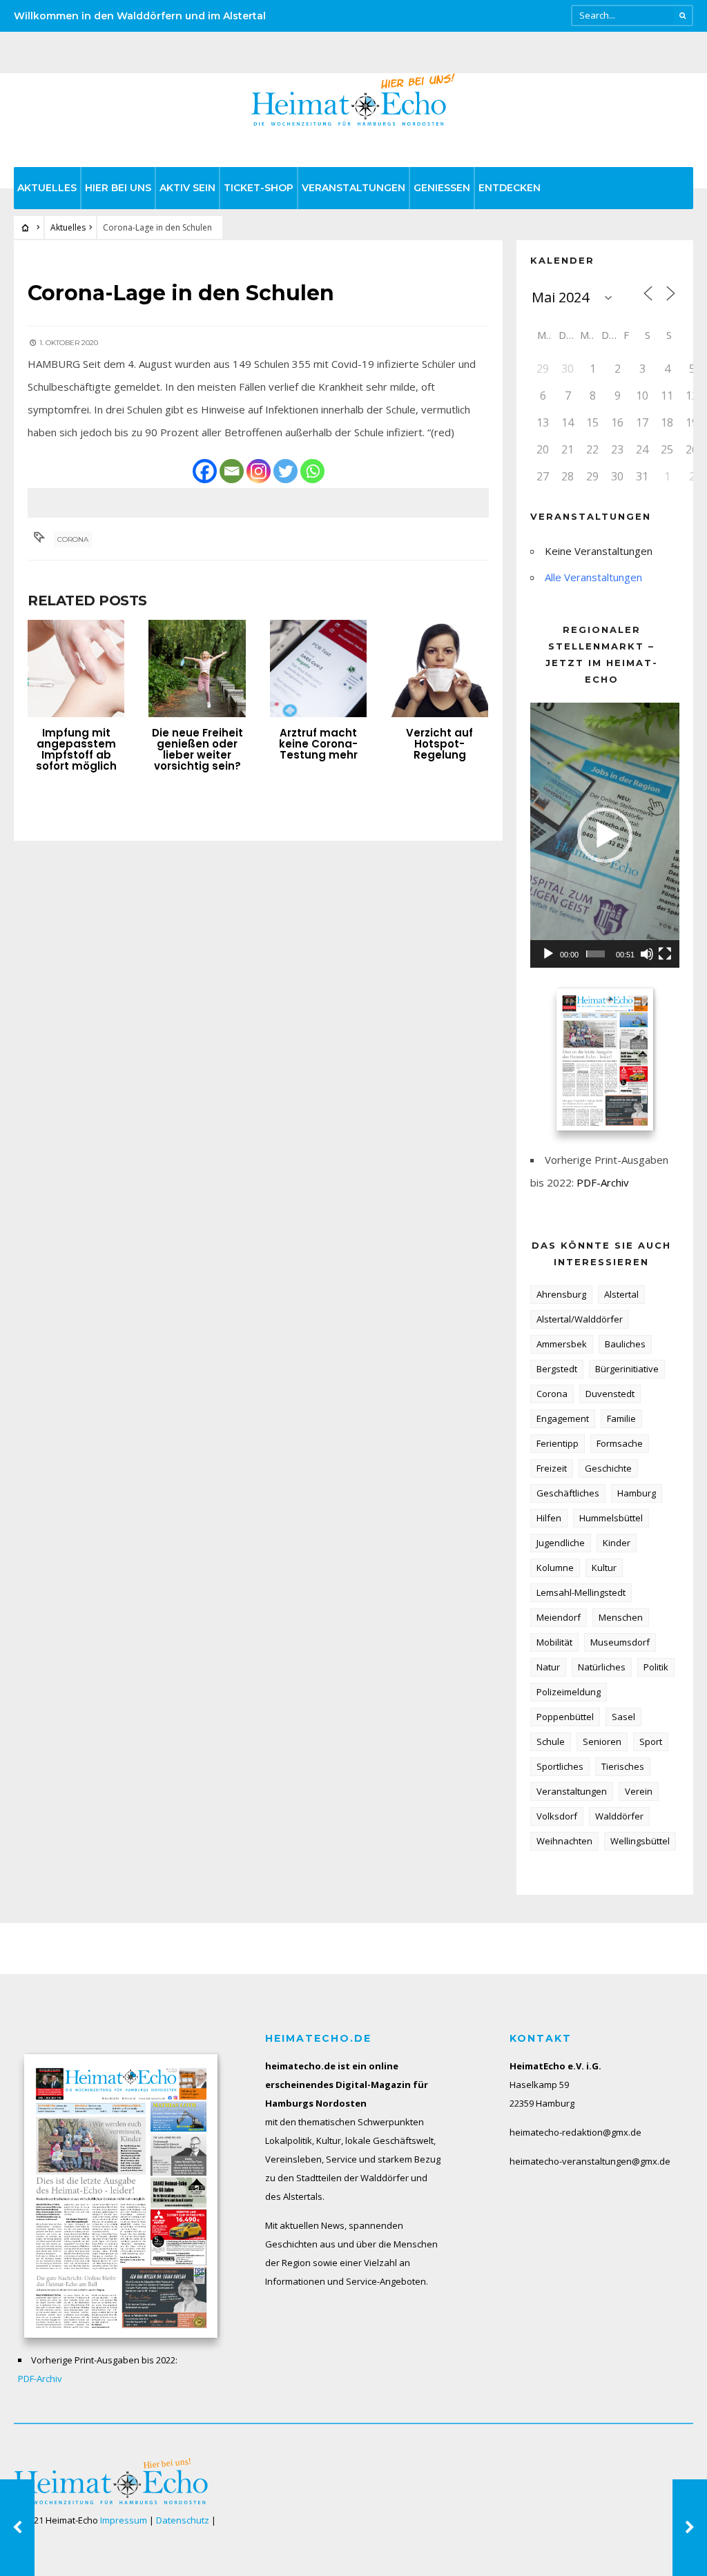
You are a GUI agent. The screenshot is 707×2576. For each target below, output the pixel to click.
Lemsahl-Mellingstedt (581, 1592)
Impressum (124, 2520)
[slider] (595, 954)
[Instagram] (259, 471)
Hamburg (637, 1493)
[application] (605, 835)
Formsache (620, 1443)
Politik (656, 1667)
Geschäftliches (568, 1493)
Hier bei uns (118, 188)
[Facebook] (205, 471)
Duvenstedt (610, 1394)
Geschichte (608, 1468)
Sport (651, 1741)
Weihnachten (564, 1841)
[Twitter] (285, 471)
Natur (548, 1667)
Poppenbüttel (565, 1717)
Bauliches (625, 1344)
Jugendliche (561, 1543)
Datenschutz (183, 2520)
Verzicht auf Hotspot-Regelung (439, 744)
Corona (73, 539)
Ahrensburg (561, 1294)
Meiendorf (559, 1617)
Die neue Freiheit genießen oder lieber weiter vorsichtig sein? (197, 749)
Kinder (617, 1543)
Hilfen (549, 1518)
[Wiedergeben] (548, 954)
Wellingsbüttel (640, 1841)
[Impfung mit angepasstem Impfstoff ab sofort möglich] (76, 668)
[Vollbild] (665, 954)
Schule (551, 1741)
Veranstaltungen (353, 188)
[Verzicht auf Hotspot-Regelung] (439, 668)
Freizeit (552, 1468)
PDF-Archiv (603, 1182)
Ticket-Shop (259, 188)
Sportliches (560, 1766)
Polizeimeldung (569, 1692)
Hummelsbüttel (611, 1518)
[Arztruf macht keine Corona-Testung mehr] (318, 668)
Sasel (623, 1717)
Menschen (621, 1617)
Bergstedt (557, 1369)
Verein (639, 1791)
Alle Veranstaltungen (593, 577)
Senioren (602, 1741)
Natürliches (602, 1667)
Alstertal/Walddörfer (580, 1319)
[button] (605, 835)
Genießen (442, 188)
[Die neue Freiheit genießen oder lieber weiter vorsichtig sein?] (197, 668)
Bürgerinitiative (627, 1369)
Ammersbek (562, 1344)
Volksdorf (557, 1816)
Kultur (604, 1568)
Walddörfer (619, 1816)
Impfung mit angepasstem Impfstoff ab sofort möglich (76, 749)
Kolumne (555, 1568)
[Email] (232, 471)
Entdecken (510, 188)
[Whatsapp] (312, 471)
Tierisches (623, 1766)
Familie (621, 1418)
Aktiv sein (187, 188)
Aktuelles (47, 188)
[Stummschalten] (647, 954)
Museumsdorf (620, 1642)
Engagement (563, 1418)
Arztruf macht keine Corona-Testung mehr (318, 744)
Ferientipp (558, 1443)
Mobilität (554, 1642)
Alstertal (621, 1294)
